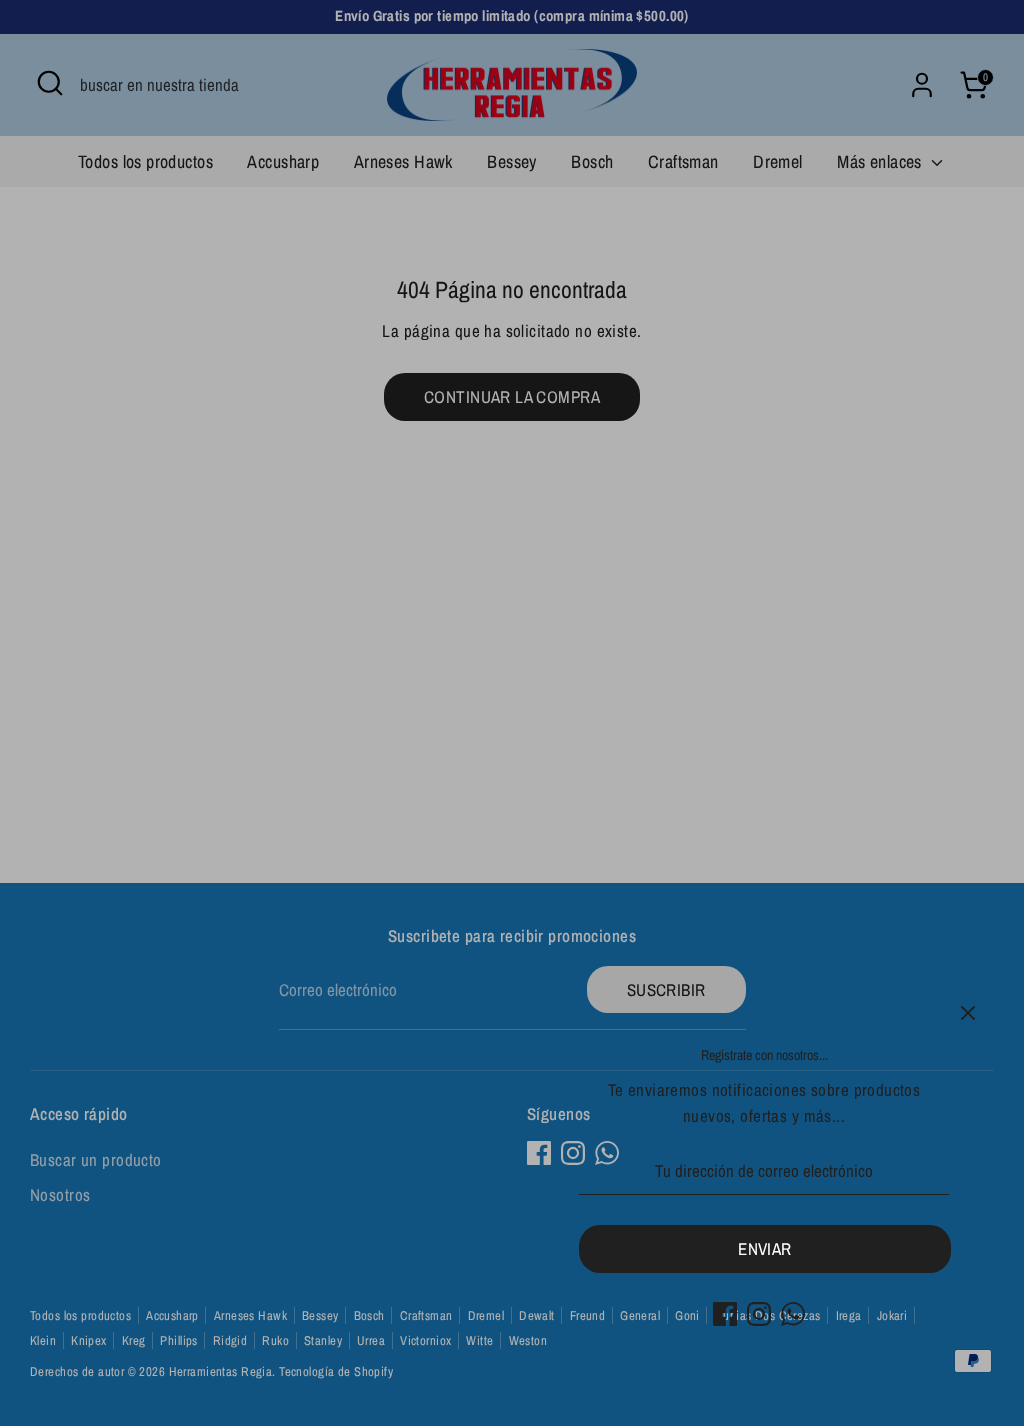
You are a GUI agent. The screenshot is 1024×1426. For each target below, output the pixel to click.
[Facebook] (725, 1314)
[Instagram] (759, 1314)
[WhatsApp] (793, 1314)
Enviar (765, 1248)
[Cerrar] (968, 1013)
